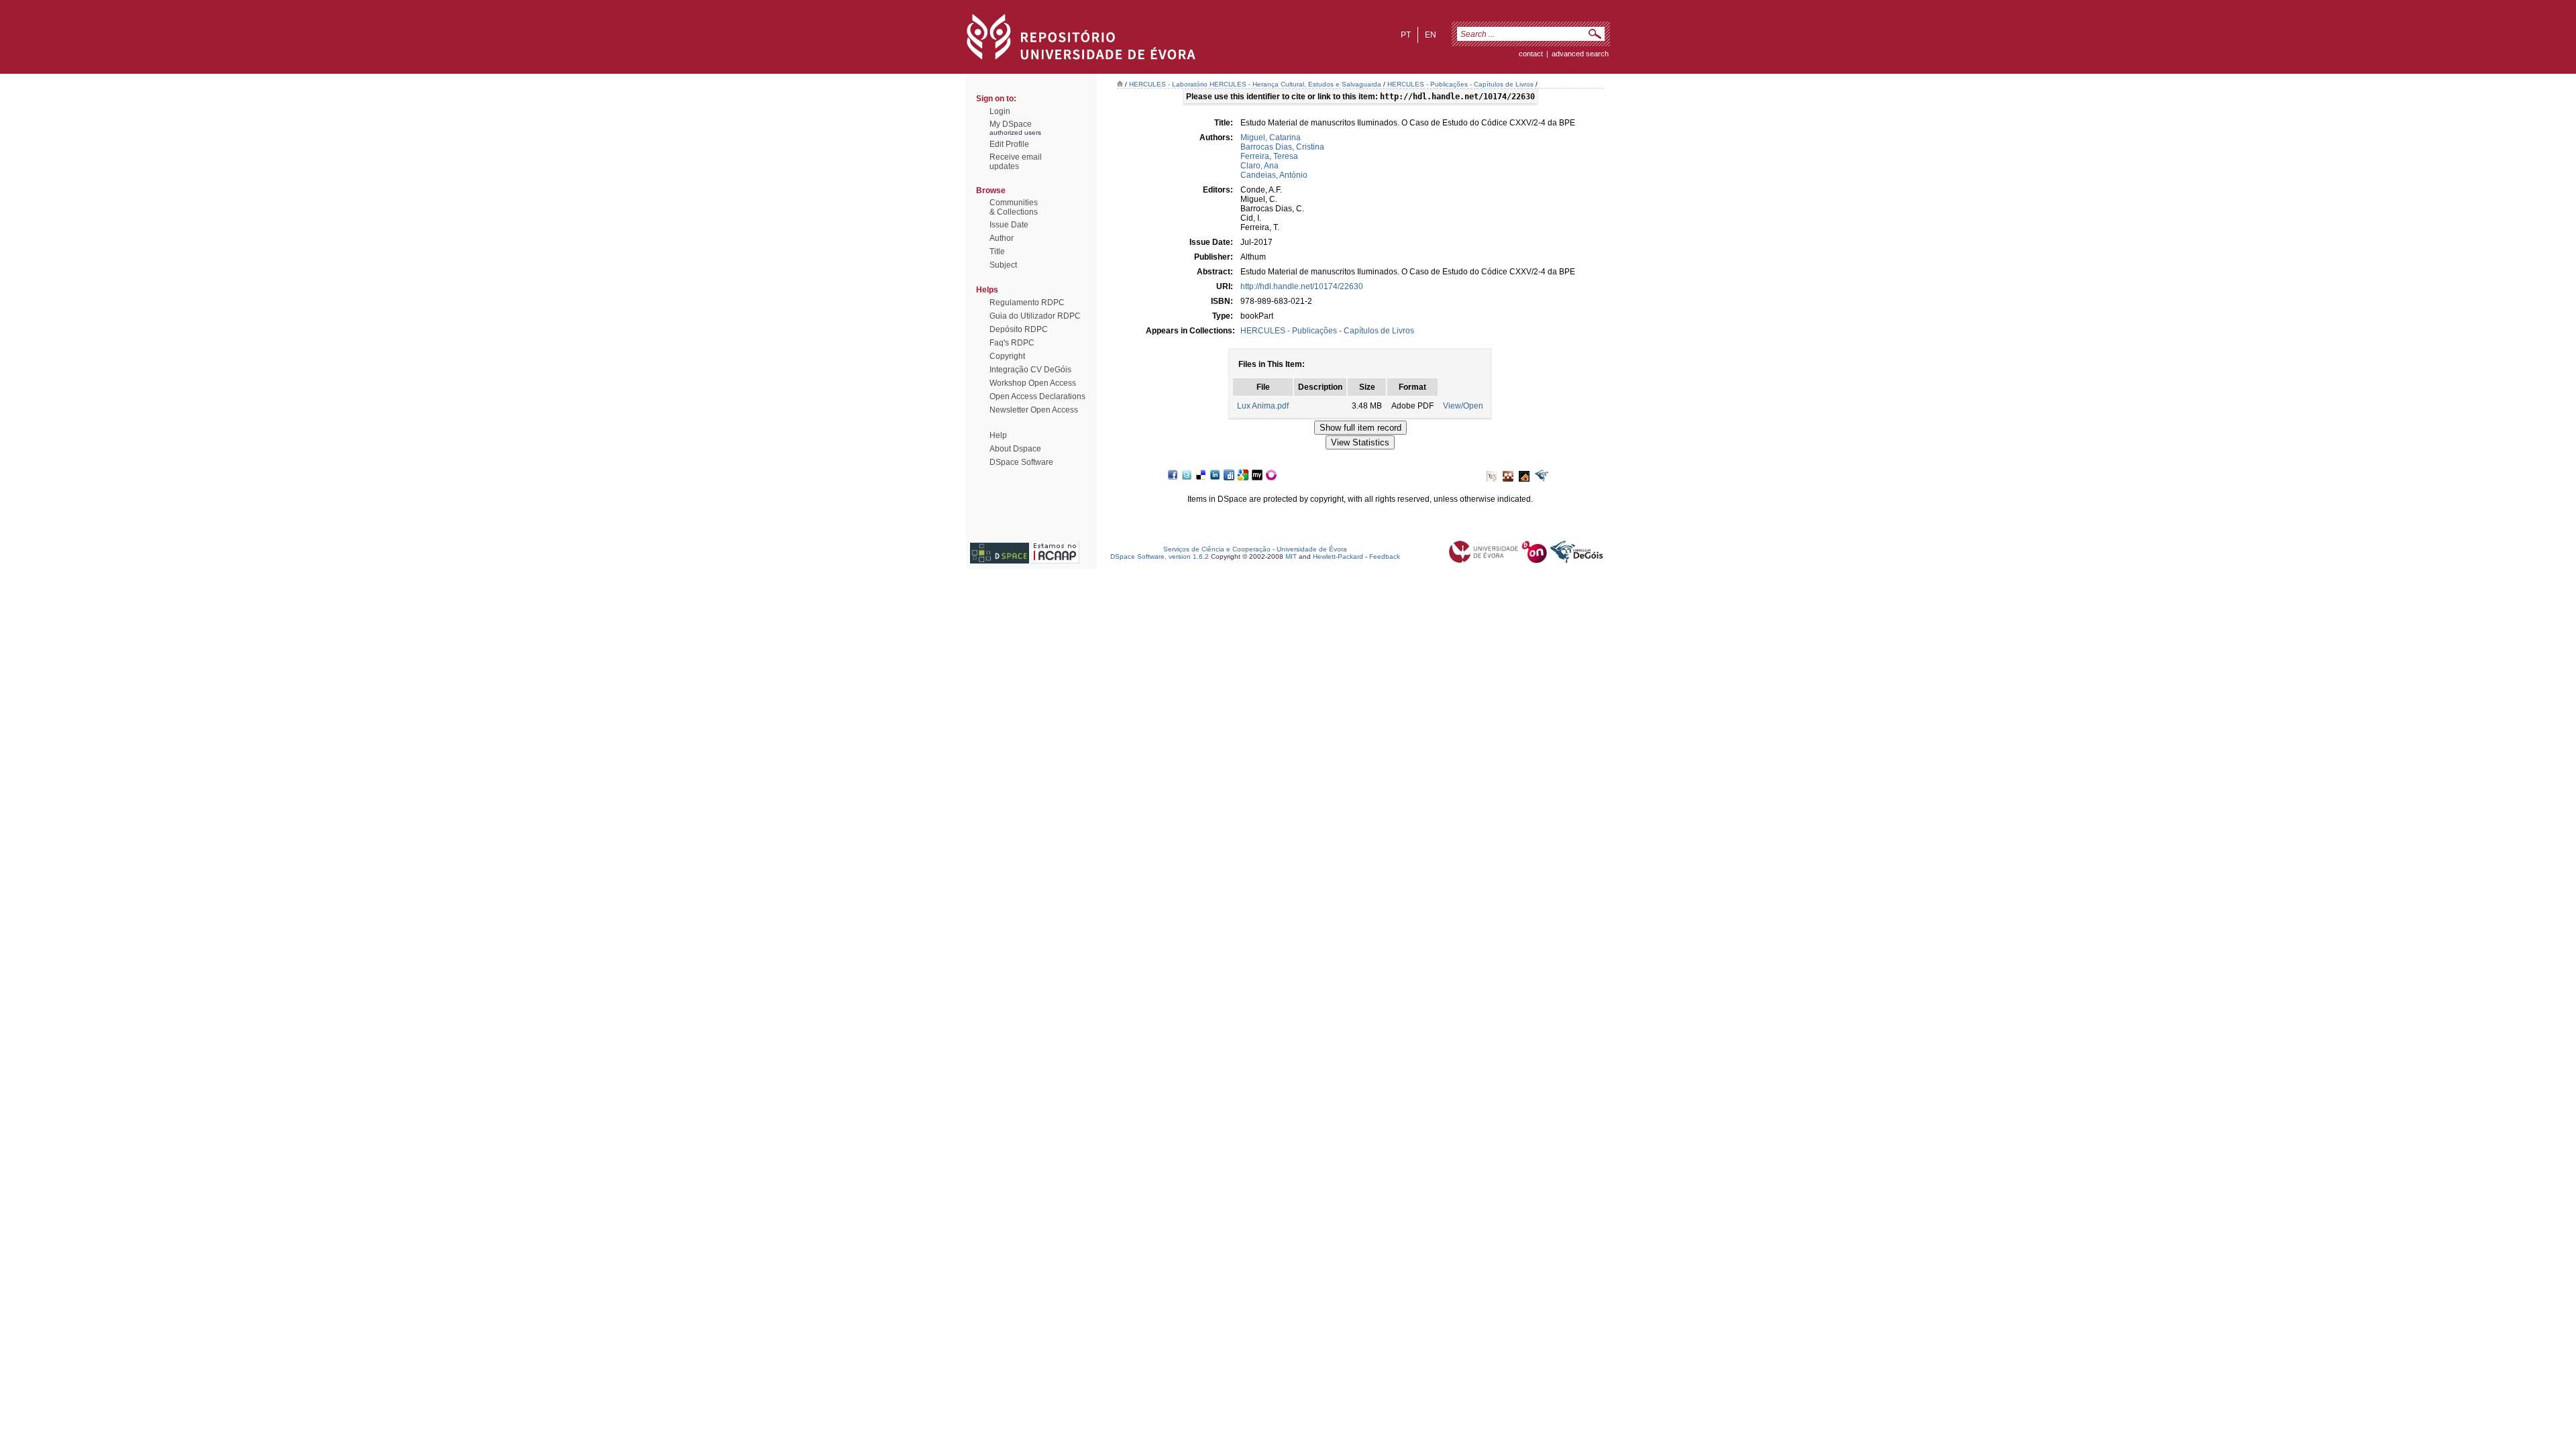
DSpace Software (1021, 462)
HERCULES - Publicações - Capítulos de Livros (1460, 84)
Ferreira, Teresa (1269, 156)
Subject (1003, 265)
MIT (1291, 556)
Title (997, 252)
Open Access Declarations (1037, 396)
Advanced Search (1580, 54)
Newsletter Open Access (1034, 410)
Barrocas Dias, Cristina (1282, 147)
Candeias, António (1274, 175)
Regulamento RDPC (1027, 303)
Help (998, 435)
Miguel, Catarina (1271, 138)
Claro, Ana (1259, 166)
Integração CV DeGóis (1030, 370)
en (1431, 35)
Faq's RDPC (1012, 343)
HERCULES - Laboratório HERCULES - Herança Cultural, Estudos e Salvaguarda (1255, 84)
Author (1002, 238)
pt (1406, 35)
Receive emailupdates (1016, 162)
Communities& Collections (1014, 207)
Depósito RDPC (1019, 329)
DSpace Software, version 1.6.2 (1160, 556)
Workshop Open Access (1033, 383)
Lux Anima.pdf (1263, 406)
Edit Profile (1009, 144)
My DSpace (1011, 124)
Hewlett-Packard (1338, 556)
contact (1531, 54)
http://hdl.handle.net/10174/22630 (1302, 286)
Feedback (1385, 556)
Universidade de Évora (1312, 549)
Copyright (1007, 356)
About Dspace (1015, 449)
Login (1000, 111)
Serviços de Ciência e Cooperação (1217, 549)
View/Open (1463, 406)
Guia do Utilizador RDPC (1035, 316)
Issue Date (1009, 225)
